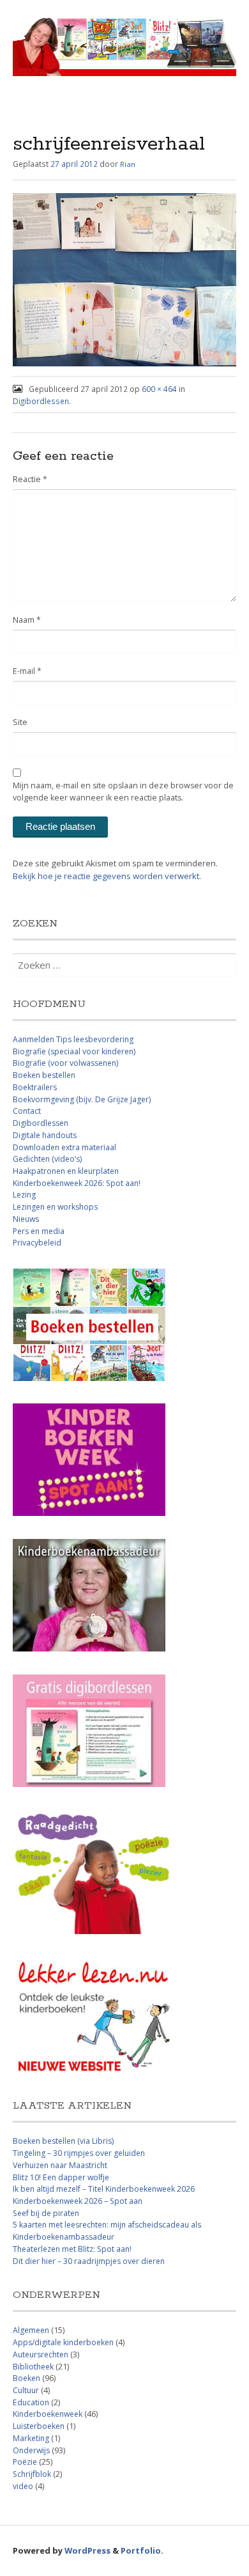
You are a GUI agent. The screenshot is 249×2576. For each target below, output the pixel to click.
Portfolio (141, 2550)
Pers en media (39, 1231)
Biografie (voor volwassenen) (65, 1063)
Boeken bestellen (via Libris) (63, 2141)
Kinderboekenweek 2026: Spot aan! (77, 1183)
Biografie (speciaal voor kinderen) (74, 1051)
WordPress (87, 2550)
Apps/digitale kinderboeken (63, 2342)
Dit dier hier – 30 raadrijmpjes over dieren (89, 2261)
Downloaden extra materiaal (64, 1147)
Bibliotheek (33, 2367)
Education (31, 2402)
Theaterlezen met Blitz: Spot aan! (72, 2249)
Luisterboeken (39, 2426)
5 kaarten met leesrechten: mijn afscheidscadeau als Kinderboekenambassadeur (107, 2231)
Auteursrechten (41, 2354)
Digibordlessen (41, 401)
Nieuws (26, 1219)
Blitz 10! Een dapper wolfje (61, 2177)
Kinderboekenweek (48, 2414)
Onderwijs (31, 2450)
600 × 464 (159, 389)
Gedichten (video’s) (47, 1159)
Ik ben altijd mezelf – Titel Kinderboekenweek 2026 (104, 2189)
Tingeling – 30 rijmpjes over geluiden (79, 2153)
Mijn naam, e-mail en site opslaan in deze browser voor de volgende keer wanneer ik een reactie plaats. (123, 792)
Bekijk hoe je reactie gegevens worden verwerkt (106, 876)
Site (20, 722)
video (23, 2486)
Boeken (26, 2378)
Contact (27, 1111)
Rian (128, 164)
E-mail (27, 671)
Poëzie (25, 2462)
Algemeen (31, 2330)
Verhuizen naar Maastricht (60, 2165)
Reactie (30, 479)
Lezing (24, 1195)
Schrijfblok (32, 2474)
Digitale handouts (45, 1135)
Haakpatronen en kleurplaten (66, 1171)
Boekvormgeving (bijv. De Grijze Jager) (82, 1099)
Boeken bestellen (44, 1075)
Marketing (31, 2438)
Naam (27, 620)
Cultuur (26, 2390)
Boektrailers (35, 1087)
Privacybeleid (37, 1243)
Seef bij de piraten (46, 2213)
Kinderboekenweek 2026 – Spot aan (78, 2201)
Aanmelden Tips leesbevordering (73, 1039)
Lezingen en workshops (55, 1207)
